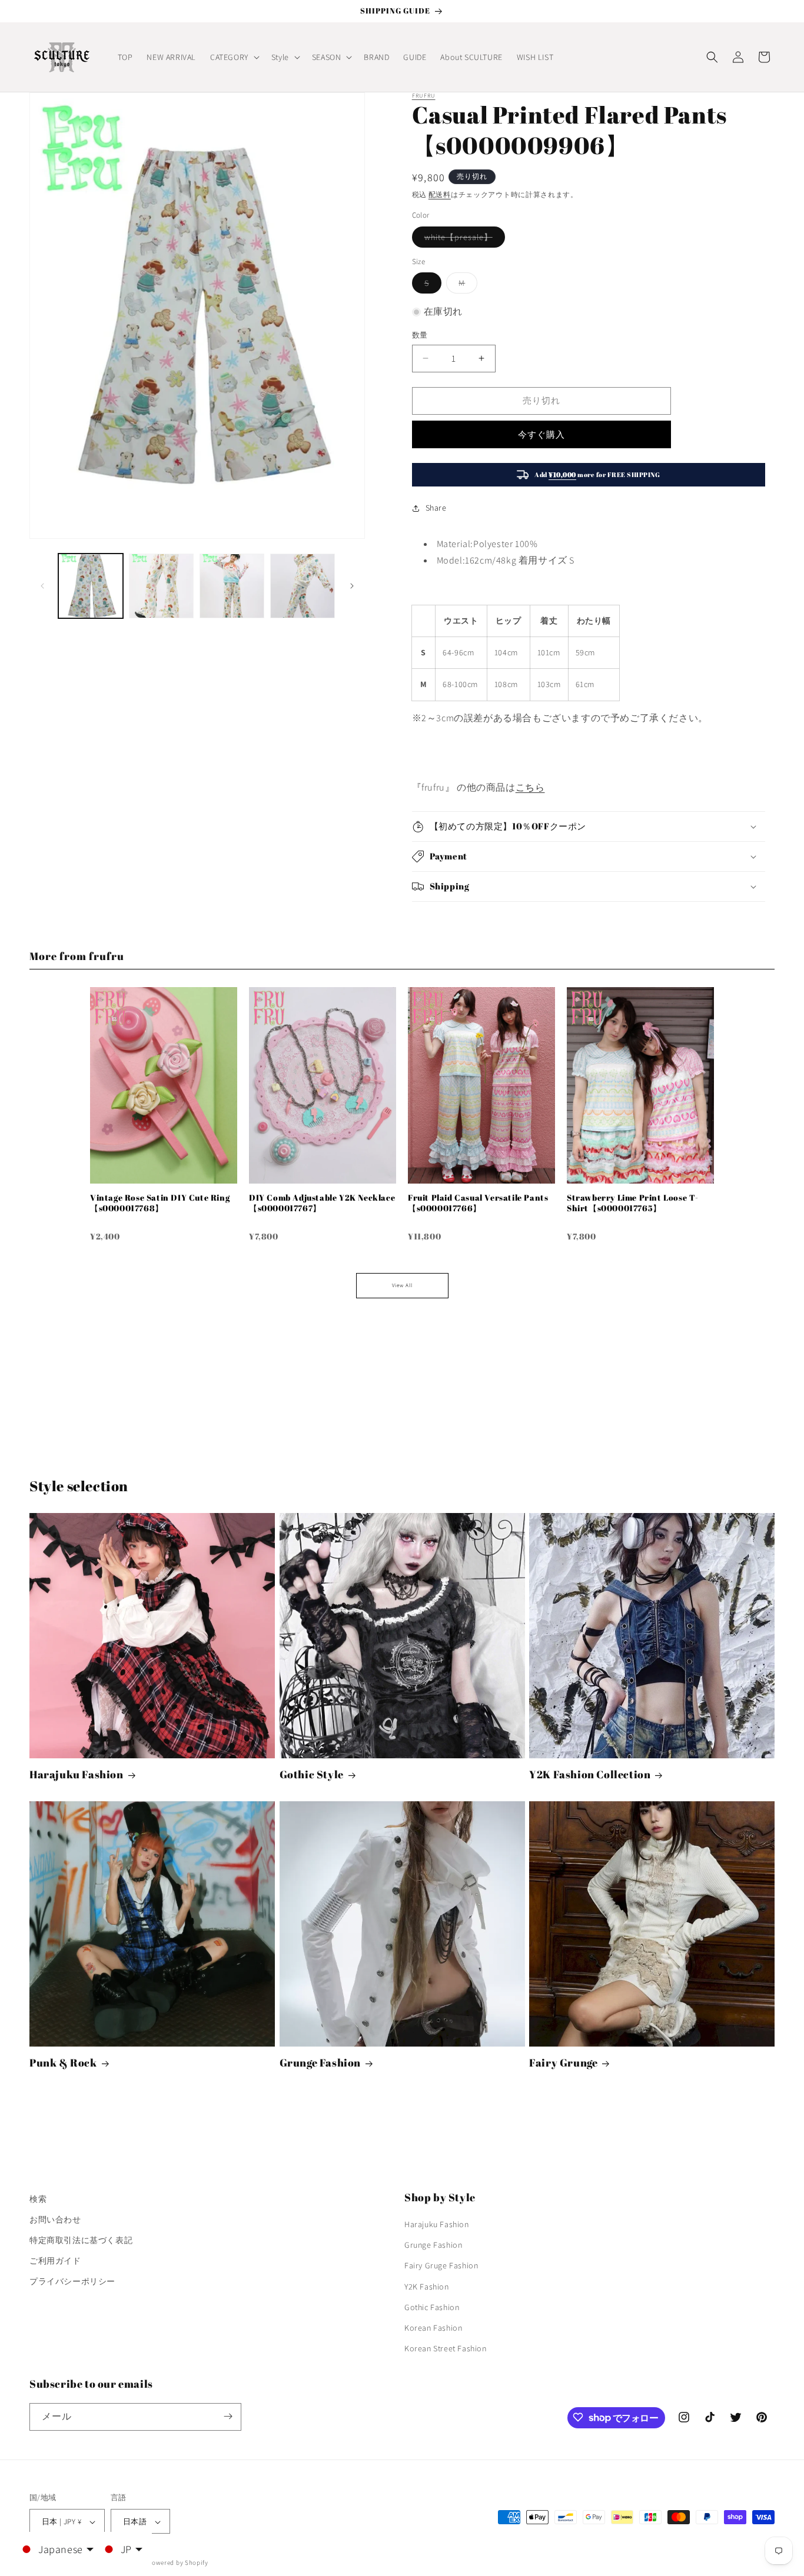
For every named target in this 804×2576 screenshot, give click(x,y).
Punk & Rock (63, 2063)
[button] (234, 57)
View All (402, 1285)
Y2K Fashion (427, 2287)
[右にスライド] (352, 586)
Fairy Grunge (563, 2063)
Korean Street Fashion (446, 2349)
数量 (420, 335)
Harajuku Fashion (77, 1774)
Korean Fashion (433, 2328)
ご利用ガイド (55, 2261)
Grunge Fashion (320, 2063)
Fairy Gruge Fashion (441, 2266)
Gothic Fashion (432, 2307)
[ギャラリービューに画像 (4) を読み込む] (303, 586)
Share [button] (436, 508)
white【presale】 (463, 239)
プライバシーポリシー (72, 2282)
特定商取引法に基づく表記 (81, 2240)
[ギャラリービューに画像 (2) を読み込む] (161, 586)
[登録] (228, 2416)
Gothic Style (312, 1774)
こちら (530, 787)
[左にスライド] (42, 586)
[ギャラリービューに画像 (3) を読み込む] (232, 586)
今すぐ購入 (541, 434)
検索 (38, 2199)
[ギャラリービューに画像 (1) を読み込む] (91, 586)
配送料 (440, 194)
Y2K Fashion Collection (590, 1774)
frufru (424, 96)
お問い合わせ (55, 2220)
